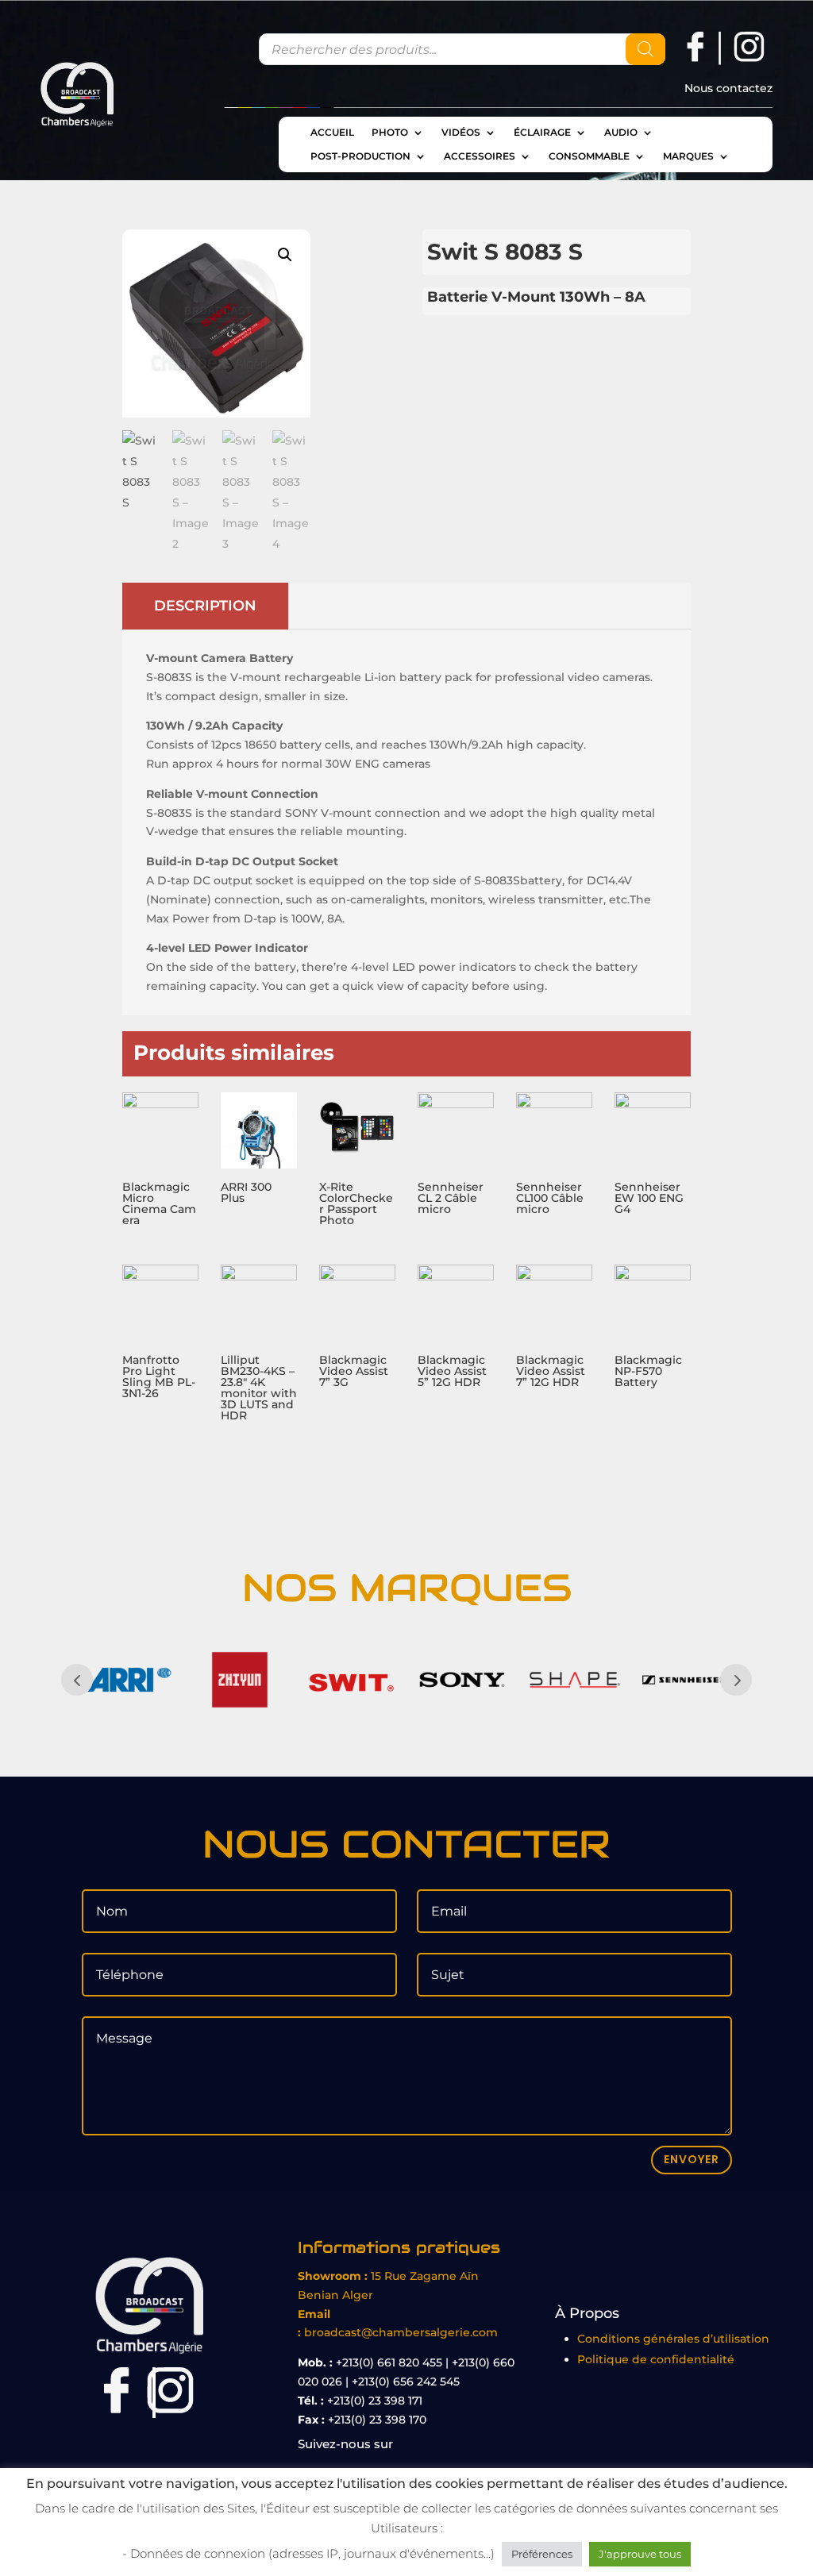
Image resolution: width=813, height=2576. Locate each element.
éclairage (542, 133)
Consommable (589, 156)
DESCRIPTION (205, 606)
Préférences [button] (542, 2554)
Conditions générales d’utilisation (673, 2339)
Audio (621, 133)
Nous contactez (728, 89)
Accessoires (480, 156)
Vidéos (461, 133)
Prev (77, 1680)
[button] (285, 255)
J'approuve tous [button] (640, 2554)
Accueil (332, 133)
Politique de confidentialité (656, 2359)
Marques (688, 156)
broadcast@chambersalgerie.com (401, 2332)
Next (736, 1680)
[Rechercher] (645, 49)
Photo (390, 133)
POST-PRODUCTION (360, 156)
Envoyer (692, 2159)
